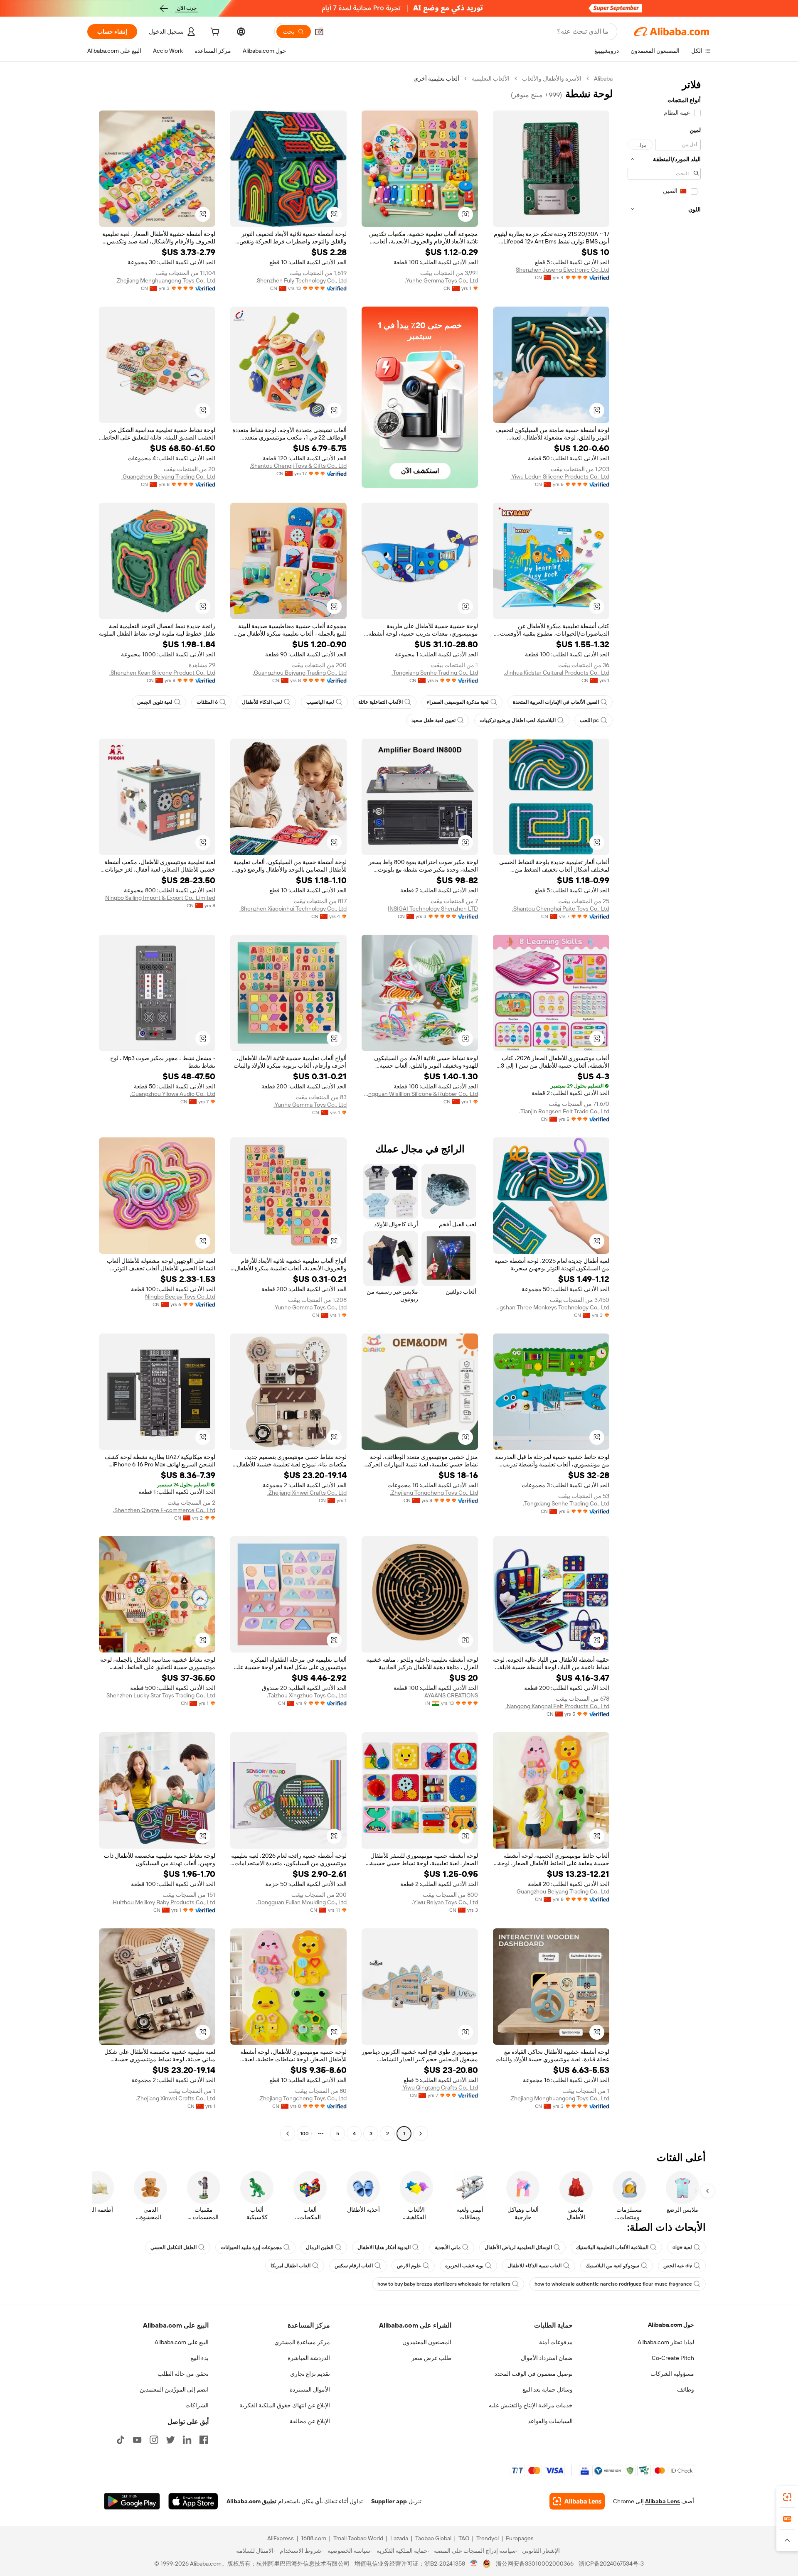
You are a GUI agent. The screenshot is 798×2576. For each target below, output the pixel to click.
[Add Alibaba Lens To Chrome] (577, 2501)
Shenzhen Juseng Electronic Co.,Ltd (563, 270)
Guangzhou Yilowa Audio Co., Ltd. (173, 1094)
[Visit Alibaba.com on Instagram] (154, 2440)
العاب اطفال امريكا (291, 2266)
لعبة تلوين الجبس (155, 702)
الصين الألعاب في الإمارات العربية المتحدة (556, 702)
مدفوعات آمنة (556, 2342)
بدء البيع (199, 2358)
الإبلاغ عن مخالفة (310, 2421)
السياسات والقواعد (550, 2421)
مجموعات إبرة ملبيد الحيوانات (251, 2247)
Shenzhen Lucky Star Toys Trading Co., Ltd (161, 1695)
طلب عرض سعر (431, 2358)
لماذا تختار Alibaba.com (666, 2342)
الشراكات (197, 2405)
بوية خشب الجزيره (464, 2266)
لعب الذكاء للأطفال (262, 702)
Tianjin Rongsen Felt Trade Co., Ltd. (564, 1111)
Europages (520, 2538)
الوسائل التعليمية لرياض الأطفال (518, 2247)
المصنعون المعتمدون (427, 2342)
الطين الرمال (320, 2247)
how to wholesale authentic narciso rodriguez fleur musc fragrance (613, 2284)
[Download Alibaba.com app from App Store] (193, 2501)
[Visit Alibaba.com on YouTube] (137, 2440)
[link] (787, 2497)
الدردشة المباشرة (309, 2358)
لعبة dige (682, 2247)
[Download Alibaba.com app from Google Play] (132, 2501)
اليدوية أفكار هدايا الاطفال (384, 2247)
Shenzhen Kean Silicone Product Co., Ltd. (162, 673)
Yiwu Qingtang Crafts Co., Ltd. (440, 2087)
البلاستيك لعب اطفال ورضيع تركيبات (518, 720)
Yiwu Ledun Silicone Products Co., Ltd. (560, 476)
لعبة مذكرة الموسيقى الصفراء (458, 702)
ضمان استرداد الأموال (547, 2358)
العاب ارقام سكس (354, 2266)
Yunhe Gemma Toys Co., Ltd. (441, 280)
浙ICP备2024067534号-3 (611, 2564)
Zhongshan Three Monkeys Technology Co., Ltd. (551, 1307)
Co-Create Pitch (673, 2358)
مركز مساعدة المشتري (302, 2342)
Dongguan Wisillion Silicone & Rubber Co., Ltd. (420, 1094)
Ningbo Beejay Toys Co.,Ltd (180, 1297)
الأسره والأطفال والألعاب (552, 79)
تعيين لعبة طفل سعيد (433, 720)
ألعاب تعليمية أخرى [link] (436, 79)
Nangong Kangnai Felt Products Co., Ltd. (557, 1706)
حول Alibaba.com (671, 2325)
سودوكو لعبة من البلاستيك (612, 2266)
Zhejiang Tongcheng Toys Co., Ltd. (434, 1493)
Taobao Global (433, 2538)
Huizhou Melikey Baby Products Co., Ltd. (163, 1902)
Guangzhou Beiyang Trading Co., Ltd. (168, 476)
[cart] (214, 33)
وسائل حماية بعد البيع (548, 2389)
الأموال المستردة (310, 2389)
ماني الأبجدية (448, 2247)
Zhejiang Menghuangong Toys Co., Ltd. (165, 280)
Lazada (399, 2538)
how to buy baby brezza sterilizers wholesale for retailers (444, 2284)
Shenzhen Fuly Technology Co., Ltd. (301, 280)
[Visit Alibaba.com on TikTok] (121, 2440)
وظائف (686, 2389)
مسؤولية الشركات (672, 2374)
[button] (319, 32)
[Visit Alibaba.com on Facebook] (204, 2440)
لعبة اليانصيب (320, 702)
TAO (464, 2538)
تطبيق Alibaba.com (251, 2501)
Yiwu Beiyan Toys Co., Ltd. (445, 1902)
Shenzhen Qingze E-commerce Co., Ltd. (164, 1510)
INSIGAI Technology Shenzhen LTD (433, 909)
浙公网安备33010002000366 (535, 2564)
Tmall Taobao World (358, 2538)
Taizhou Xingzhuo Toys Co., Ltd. (307, 1695)
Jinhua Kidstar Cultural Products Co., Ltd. (557, 673)
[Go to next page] (288, 2134)
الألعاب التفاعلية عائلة (381, 702)
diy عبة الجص (678, 2266)
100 (304, 2134)
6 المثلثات (207, 702)
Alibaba (603, 79)
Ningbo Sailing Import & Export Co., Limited (160, 898)
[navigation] (664, 1107)
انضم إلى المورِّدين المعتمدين (174, 2389)
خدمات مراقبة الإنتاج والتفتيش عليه (531, 2405)
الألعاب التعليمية (491, 79)
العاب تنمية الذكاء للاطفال (534, 2266)
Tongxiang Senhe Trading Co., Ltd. (435, 673)
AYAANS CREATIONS (451, 1695)
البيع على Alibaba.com (182, 2342)
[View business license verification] (474, 2564)
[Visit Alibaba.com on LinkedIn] (187, 2440)
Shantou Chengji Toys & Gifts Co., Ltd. (298, 466)
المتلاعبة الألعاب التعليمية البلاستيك (612, 2247)
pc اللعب (589, 720)
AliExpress (281, 2538)
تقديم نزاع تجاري (310, 2374)
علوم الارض (409, 2266)
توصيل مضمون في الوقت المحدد (534, 2374)
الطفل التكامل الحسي (174, 2247)
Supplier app (389, 2501)
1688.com (314, 2538)
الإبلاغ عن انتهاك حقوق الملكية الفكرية (285, 2405)
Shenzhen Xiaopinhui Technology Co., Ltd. (293, 909)
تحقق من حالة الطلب (183, 2374)
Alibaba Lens (663, 2501)
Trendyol (488, 2538)
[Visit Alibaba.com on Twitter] (170, 2440)
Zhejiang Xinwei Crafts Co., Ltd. (307, 1493)
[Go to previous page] (421, 2134)
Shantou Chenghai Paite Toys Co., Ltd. (561, 909)
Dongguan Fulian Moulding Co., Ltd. (301, 1902)
